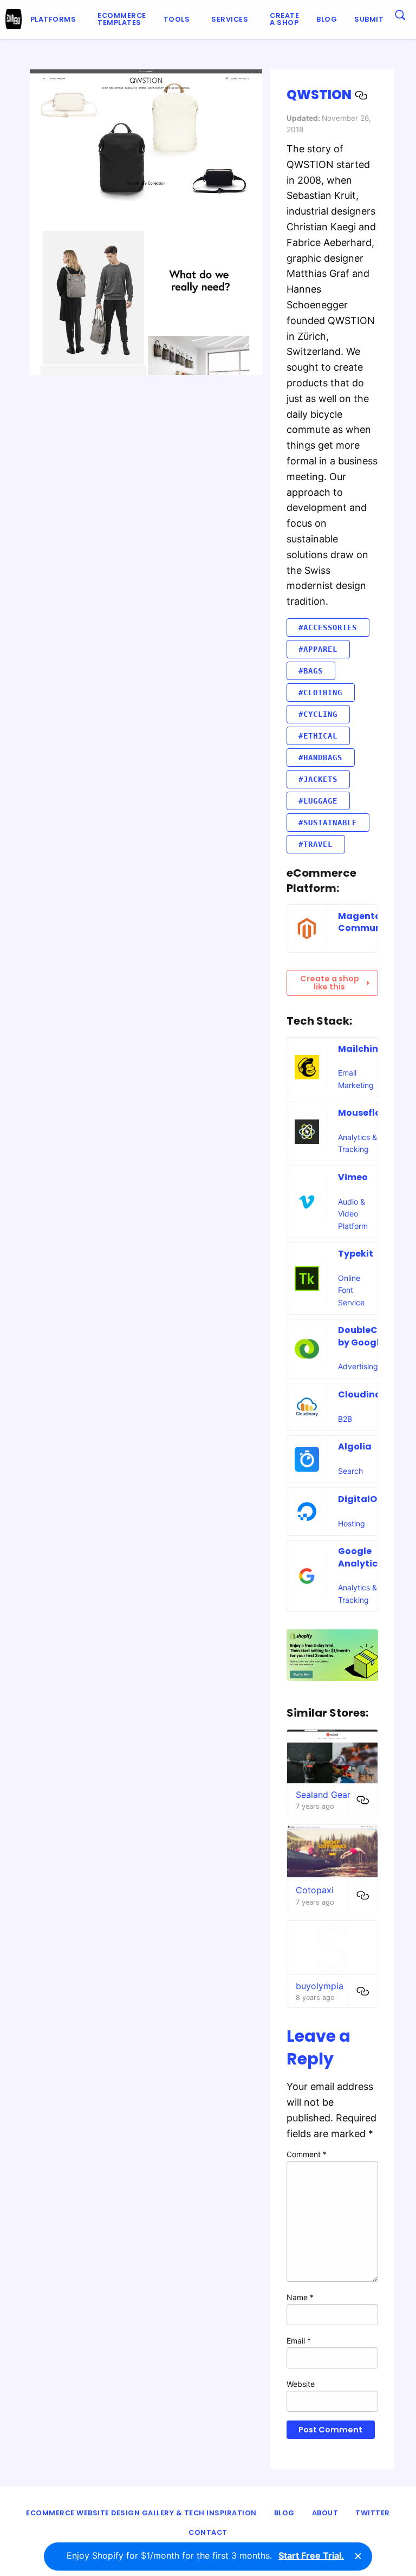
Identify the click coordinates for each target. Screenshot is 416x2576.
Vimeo (353, 1177)
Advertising (358, 1366)
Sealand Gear (323, 1795)
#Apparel (318, 649)
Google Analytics (360, 1557)
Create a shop (284, 19)
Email (299, 2341)
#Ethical (318, 736)
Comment (307, 2154)
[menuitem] (56, 20)
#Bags (311, 671)
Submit (369, 19)
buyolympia (320, 1986)
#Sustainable (328, 823)
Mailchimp (363, 1049)
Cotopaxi (315, 1890)
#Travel (316, 844)
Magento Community (366, 922)
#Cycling (318, 714)
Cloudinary (364, 1394)
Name (300, 2297)
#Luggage (318, 801)
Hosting (352, 1523)
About (325, 2513)
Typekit (356, 1254)
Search (350, 1471)
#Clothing (320, 692)
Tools (177, 19)
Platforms (53, 19)
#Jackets (318, 779)
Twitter (373, 2513)
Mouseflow (363, 1113)
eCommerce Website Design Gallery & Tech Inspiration (141, 2513)
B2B (345, 1419)
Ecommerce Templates (122, 19)
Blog (327, 19)
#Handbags (320, 758)
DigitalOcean (369, 1499)
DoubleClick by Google (366, 1336)
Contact (208, 2532)
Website (301, 2384)
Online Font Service (351, 1290)
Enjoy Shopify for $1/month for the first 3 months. (205, 2555)
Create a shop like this (330, 982)
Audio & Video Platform (353, 1214)
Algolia (355, 1446)
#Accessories (328, 627)
